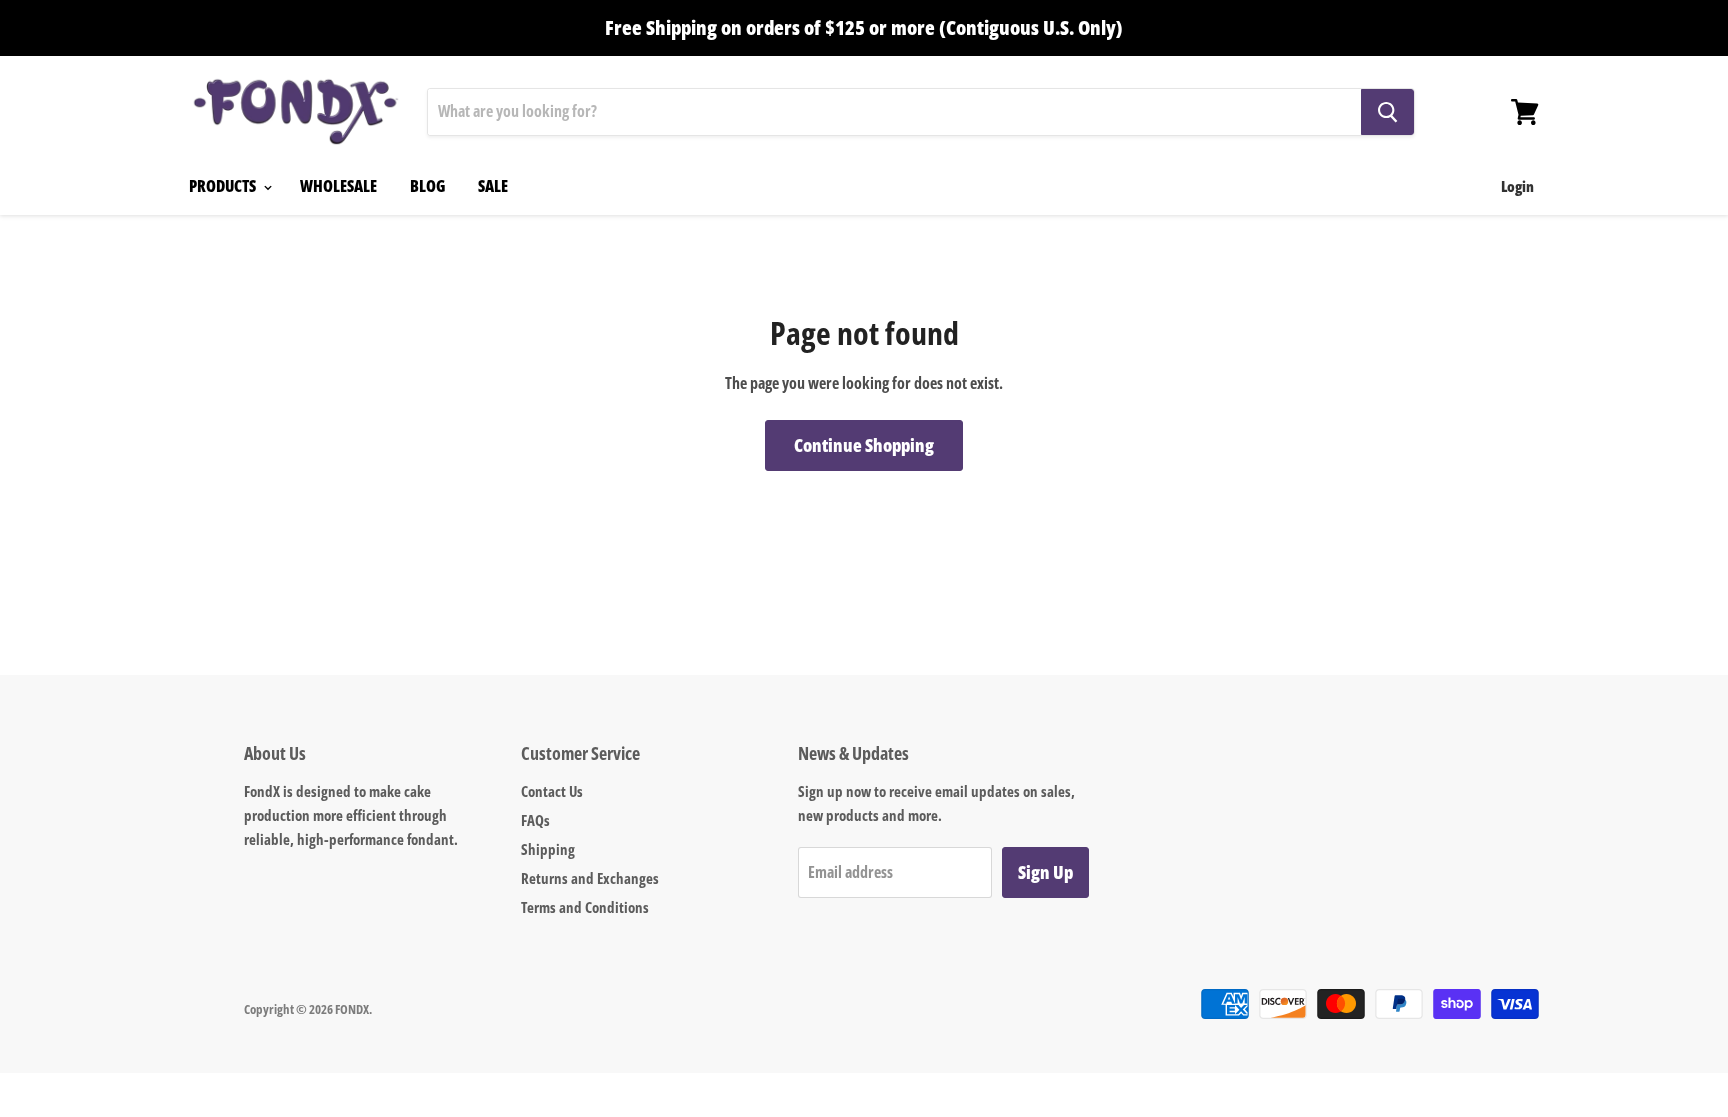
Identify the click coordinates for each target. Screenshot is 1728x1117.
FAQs (535, 820)
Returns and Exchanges (590, 878)
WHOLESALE (338, 186)
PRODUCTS (224, 186)
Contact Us (552, 791)
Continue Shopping (864, 445)
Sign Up (1045, 872)
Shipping (548, 849)
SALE (493, 186)
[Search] (1387, 112)
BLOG (427, 186)
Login (1517, 186)
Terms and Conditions (585, 907)
